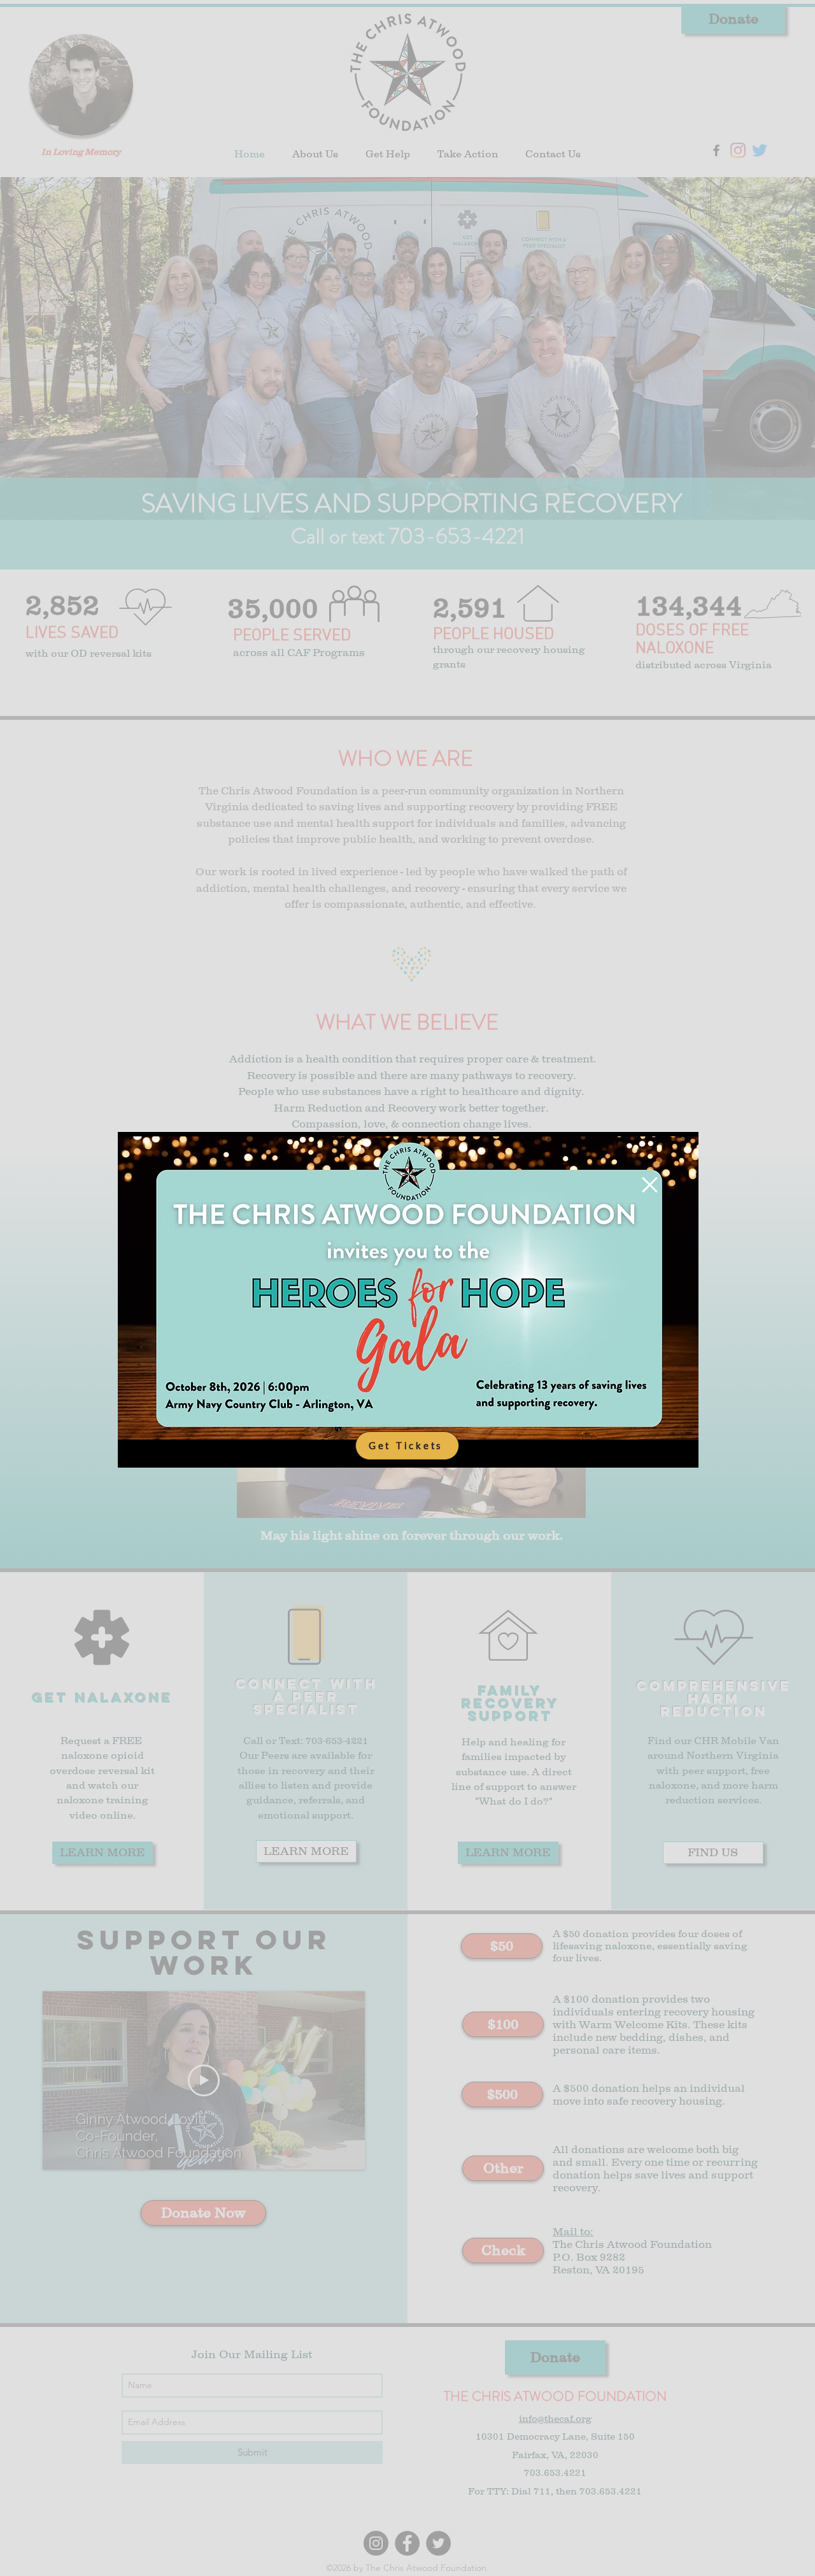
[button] (650, 1185)
